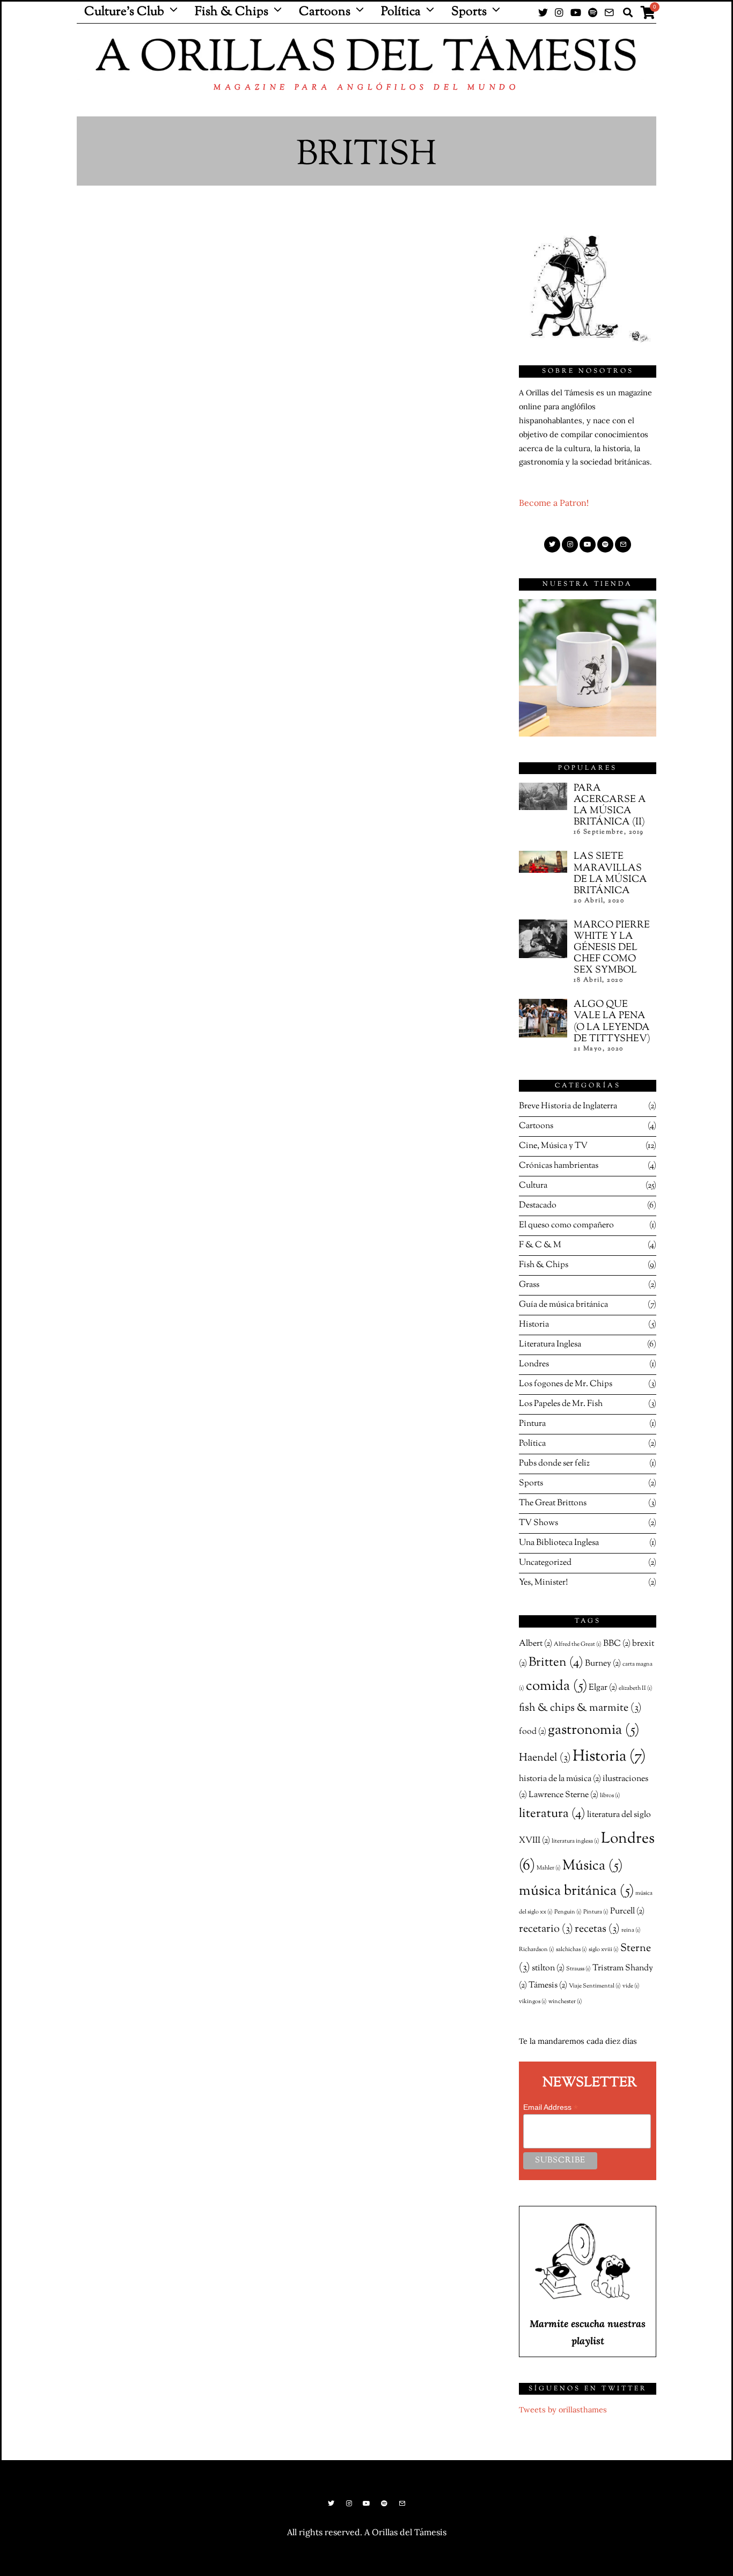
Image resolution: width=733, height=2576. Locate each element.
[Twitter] (543, 12)
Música (592, 1866)
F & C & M (540, 1245)
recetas (597, 1929)
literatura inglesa (576, 1841)
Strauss (578, 1969)
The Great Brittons (553, 1503)
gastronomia (593, 1730)
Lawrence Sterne (563, 1795)
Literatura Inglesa (550, 1345)
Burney (603, 1664)
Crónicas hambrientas (559, 1166)
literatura (552, 1814)
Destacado (538, 1206)
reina (631, 1930)
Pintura (532, 1424)
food (533, 1732)
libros (610, 1796)
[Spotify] (593, 12)
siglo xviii (604, 1950)
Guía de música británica (563, 1305)
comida (556, 1686)
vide (631, 1986)
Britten (556, 1663)
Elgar (603, 1688)
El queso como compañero (566, 1226)
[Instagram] (559, 12)
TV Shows (538, 1523)
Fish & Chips (232, 12)
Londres (534, 1364)
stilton (548, 1968)
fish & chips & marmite (580, 1708)
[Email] (609, 12)
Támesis (548, 1985)
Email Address (551, 2107)
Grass (529, 1285)
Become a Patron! (554, 503)
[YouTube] (576, 12)
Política (401, 12)
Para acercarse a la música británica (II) (610, 805)
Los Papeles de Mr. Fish (561, 1404)
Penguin (568, 1912)
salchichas (571, 1950)
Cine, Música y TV (553, 1146)
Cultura (533, 1186)
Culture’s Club (124, 12)
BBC (617, 1644)
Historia (534, 1325)
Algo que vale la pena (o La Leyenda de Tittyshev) (612, 1021)
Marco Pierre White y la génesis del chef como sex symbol (612, 948)
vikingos (533, 2002)
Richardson (537, 1950)
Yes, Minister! (543, 1583)
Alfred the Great (578, 1644)
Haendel (545, 1758)
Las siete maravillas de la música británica (610, 873)
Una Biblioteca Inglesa (559, 1543)
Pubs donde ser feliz (554, 1464)
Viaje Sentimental (595, 1986)
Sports (469, 12)
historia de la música (560, 1779)
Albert (536, 1644)
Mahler (549, 1868)
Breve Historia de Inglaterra (568, 1106)
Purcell (627, 1911)
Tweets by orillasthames (563, 2410)
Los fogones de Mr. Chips (566, 1384)
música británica (576, 1891)
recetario (546, 1929)
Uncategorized (545, 1563)
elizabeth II (636, 1688)
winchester (565, 2002)
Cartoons (325, 12)
